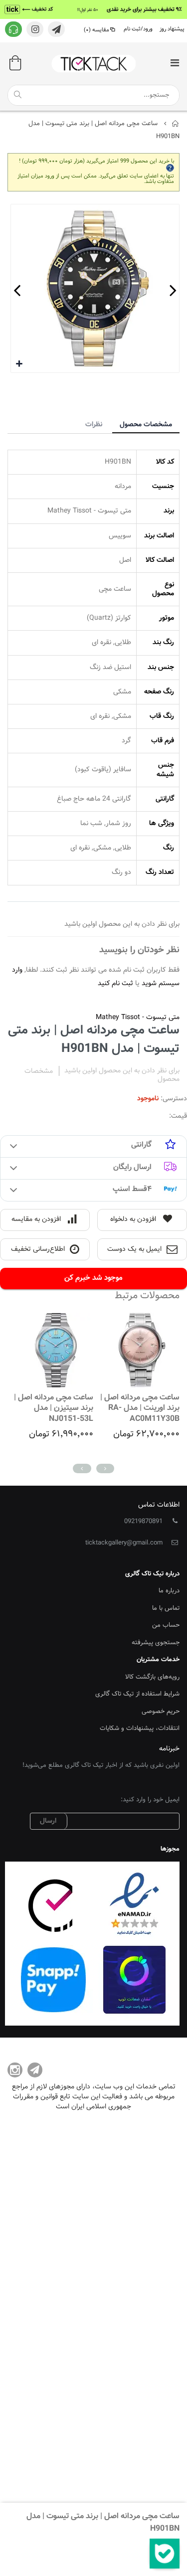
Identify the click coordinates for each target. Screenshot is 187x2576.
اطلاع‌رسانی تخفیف (38, 1249)
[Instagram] (15, 2070)
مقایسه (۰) (96, 30)
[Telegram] (35, 2070)
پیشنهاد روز (172, 29)
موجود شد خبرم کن (93, 1278)
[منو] (175, 64)
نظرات (94, 425)
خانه (176, 124)
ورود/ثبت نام (138, 29)
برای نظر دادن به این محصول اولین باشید (122, 1071)
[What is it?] (170, 167)
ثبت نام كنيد (115, 984)
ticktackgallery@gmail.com (124, 1543)
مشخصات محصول (146, 425)
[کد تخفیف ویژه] (93, 9)
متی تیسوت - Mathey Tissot (138, 1018)
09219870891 (143, 1522)
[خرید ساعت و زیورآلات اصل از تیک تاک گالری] (94, 64)
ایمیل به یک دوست (134, 1249)
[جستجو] (17, 95)
